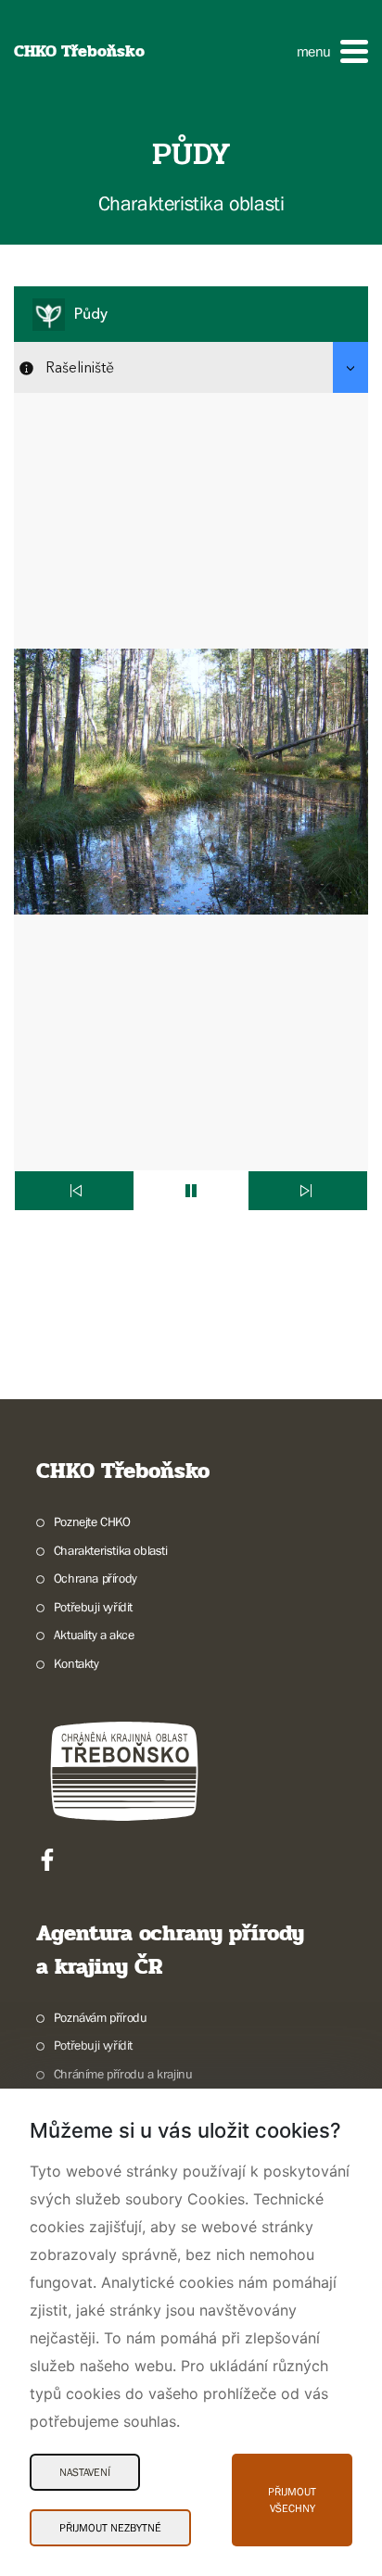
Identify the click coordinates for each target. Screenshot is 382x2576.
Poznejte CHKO (92, 1522)
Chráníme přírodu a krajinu (123, 2074)
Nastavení (85, 2472)
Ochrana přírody (95, 1578)
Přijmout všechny (292, 2500)
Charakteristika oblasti (111, 1550)
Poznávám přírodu (100, 2017)
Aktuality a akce (94, 1635)
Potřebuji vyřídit (93, 1607)
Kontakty (76, 1663)
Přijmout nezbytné (110, 2528)
